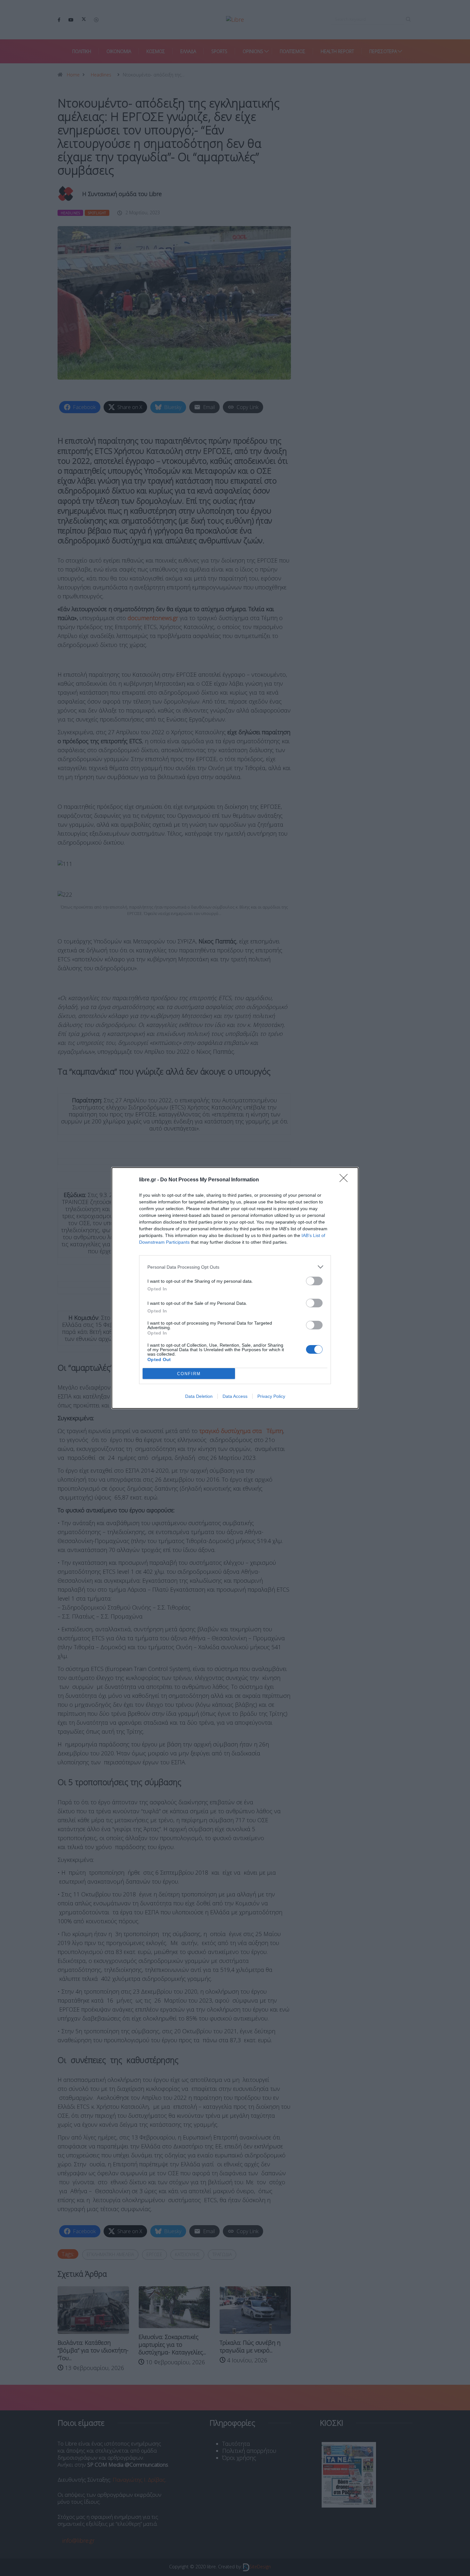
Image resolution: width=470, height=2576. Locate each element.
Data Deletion (199, 1396)
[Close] (346, 1180)
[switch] (314, 1281)
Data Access (235, 1396)
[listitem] (235, 1267)
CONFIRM (189, 1374)
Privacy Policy (271, 1396)
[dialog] (235, 1288)
